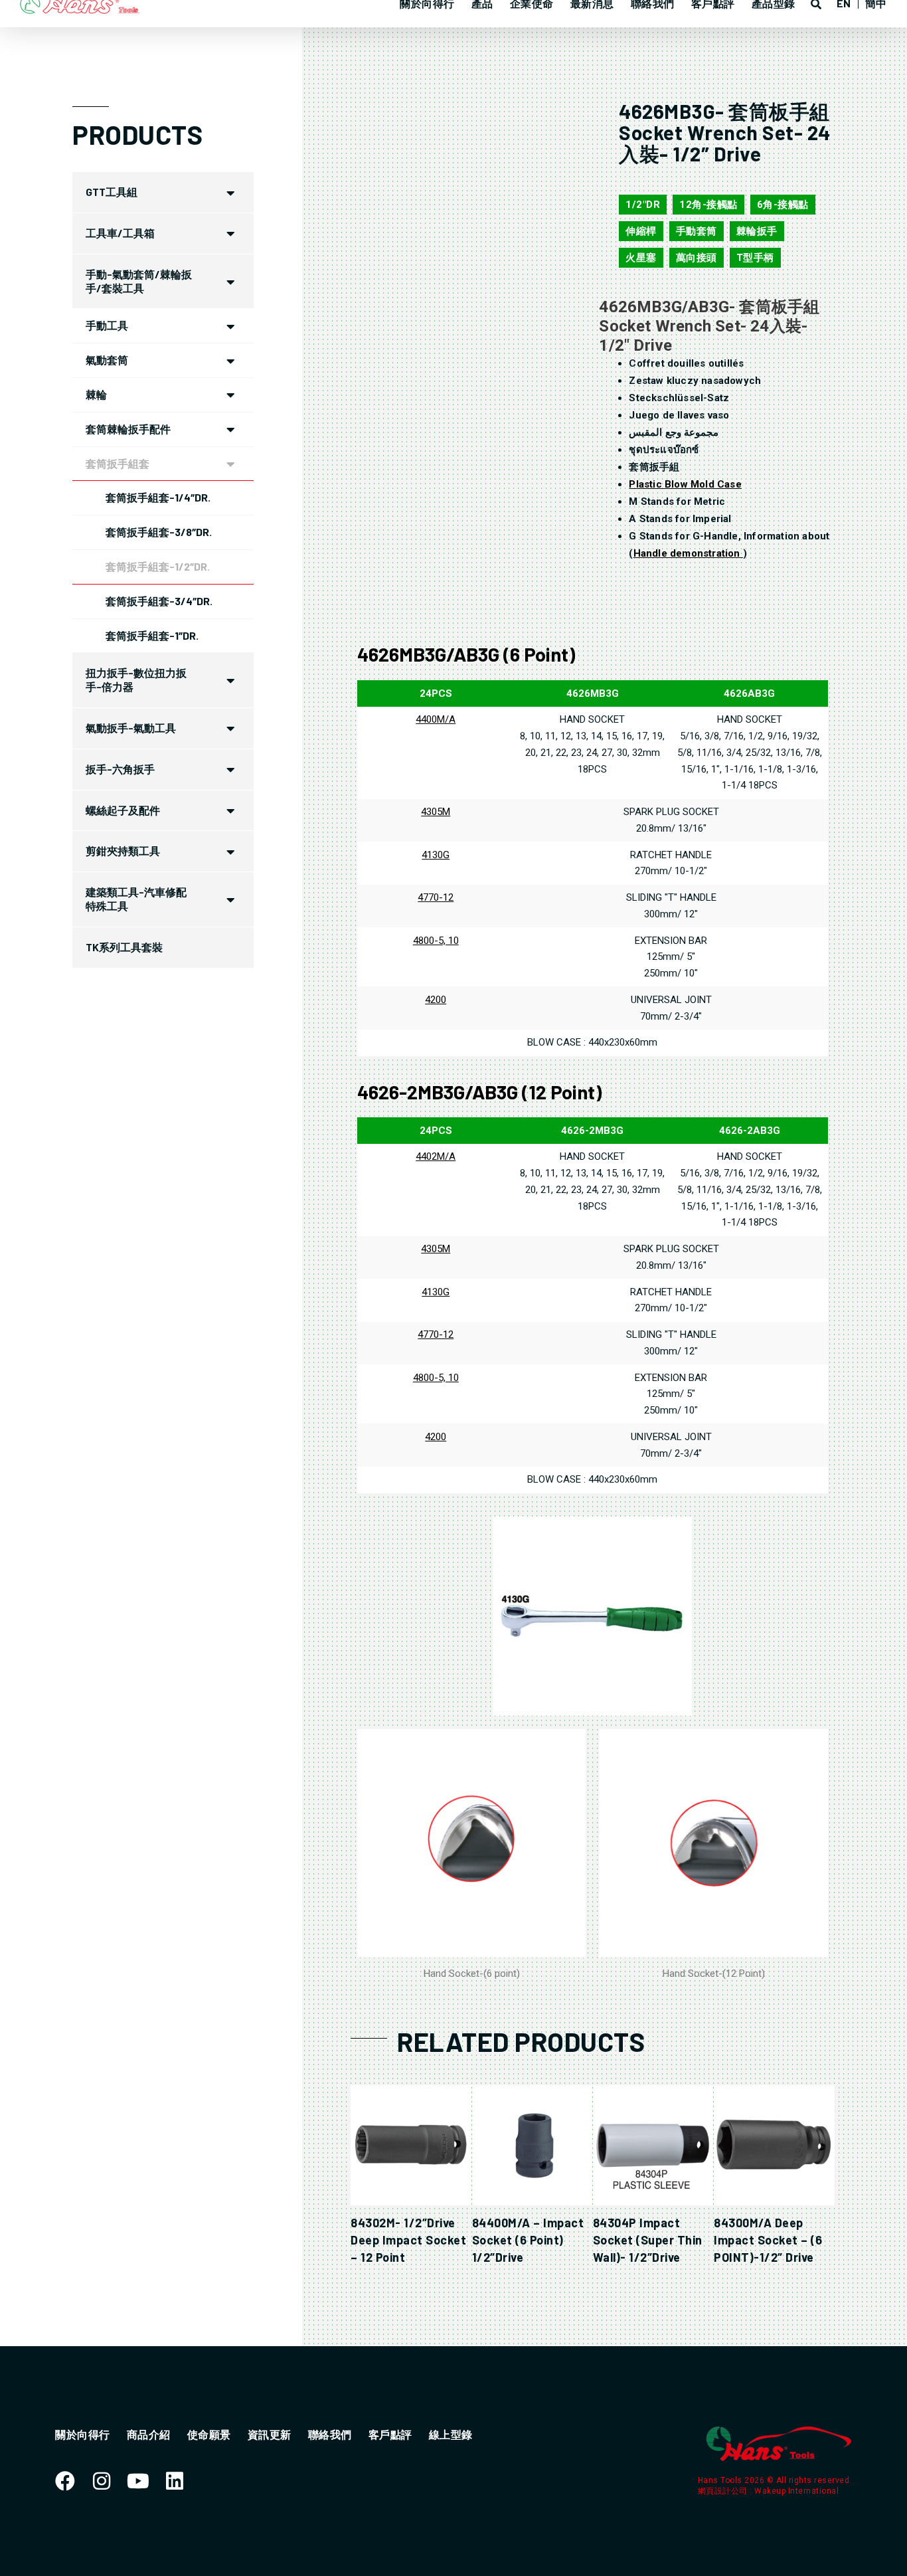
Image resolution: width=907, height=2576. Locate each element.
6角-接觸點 (783, 205)
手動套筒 (697, 231)
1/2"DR (643, 205)
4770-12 (436, 897)
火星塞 (641, 258)
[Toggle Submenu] (230, 192)
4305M (436, 812)
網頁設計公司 (724, 2491)
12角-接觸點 (708, 205)
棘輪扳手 (757, 231)
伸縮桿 (641, 231)
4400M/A (436, 719)
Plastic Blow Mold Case (685, 484)
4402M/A (436, 1156)
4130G (436, 855)
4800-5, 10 (436, 941)
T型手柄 (755, 258)
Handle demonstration (688, 553)
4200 (436, 1000)
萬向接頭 (697, 258)
